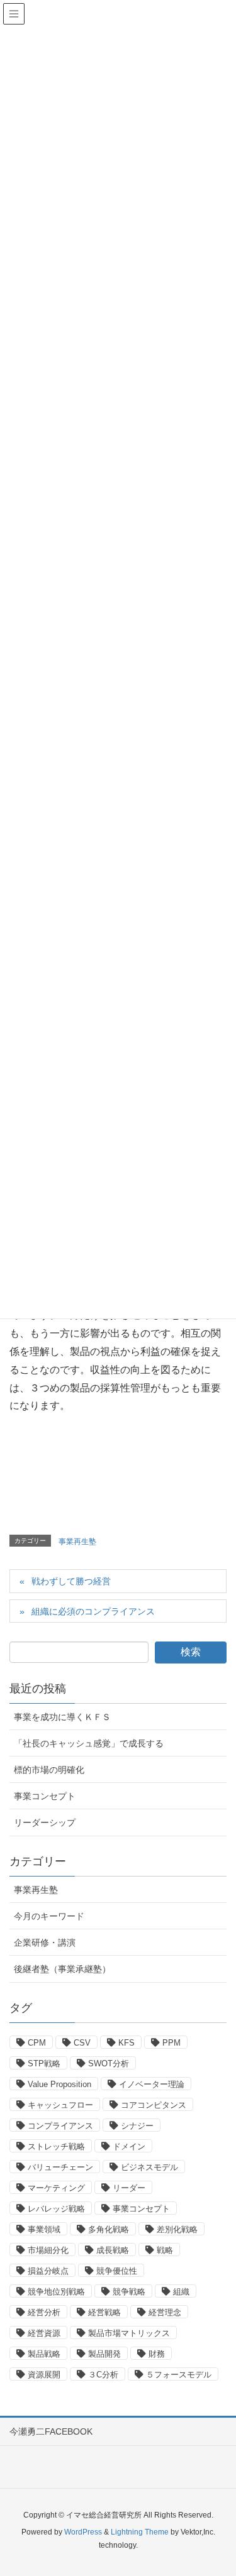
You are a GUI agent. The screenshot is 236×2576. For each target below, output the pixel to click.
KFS (126, 2043)
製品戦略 (44, 2354)
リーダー (129, 2188)
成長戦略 (113, 2250)
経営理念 (165, 2312)
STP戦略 (44, 2064)
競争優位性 (117, 2271)
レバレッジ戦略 (56, 2209)
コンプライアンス (60, 2126)
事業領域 (44, 2229)
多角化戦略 (109, 2229)
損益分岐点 (48, 2271)
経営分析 (44, 2312)
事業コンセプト (45, 1796)
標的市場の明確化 (49, 1770)
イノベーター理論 (152, 2084)
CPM (37, 2043)
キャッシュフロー (60, 2105)
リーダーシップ (45, 1822)
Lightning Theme (140, 2532)
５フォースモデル (179, 2375)
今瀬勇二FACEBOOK (51, 2431)
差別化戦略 (177, 2229)
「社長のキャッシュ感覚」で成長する (89, 1743)
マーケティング (56, 2188)
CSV (82, 2043)
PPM (171, 2043)
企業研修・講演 (45, 1943)
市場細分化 (48, 2250)
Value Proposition (59, 2084)
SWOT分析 (109, 2064)
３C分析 (103, 2375)
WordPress (83, 2532)
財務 (157, 2354)
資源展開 (44, 2375)
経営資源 (44, 2333)
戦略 (165, 2250)
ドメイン (129, 2146)
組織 (181, 2292)
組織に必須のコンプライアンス (93, 1611)
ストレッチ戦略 (56, 2146)
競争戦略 (129, 2292)
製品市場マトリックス (129, 2333)
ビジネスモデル (149, 2167)
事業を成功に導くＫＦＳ (62, 1717)
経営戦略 (104, 2312)
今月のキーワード (49, 1916)
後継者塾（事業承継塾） (62, 1969)
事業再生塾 (77, 1542)
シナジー (137, 2126)
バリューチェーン (60, 2167)
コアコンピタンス (154, 2105)
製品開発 (104, 2354)
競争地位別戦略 (56, 2292)
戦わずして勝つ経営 (71, 1581)
